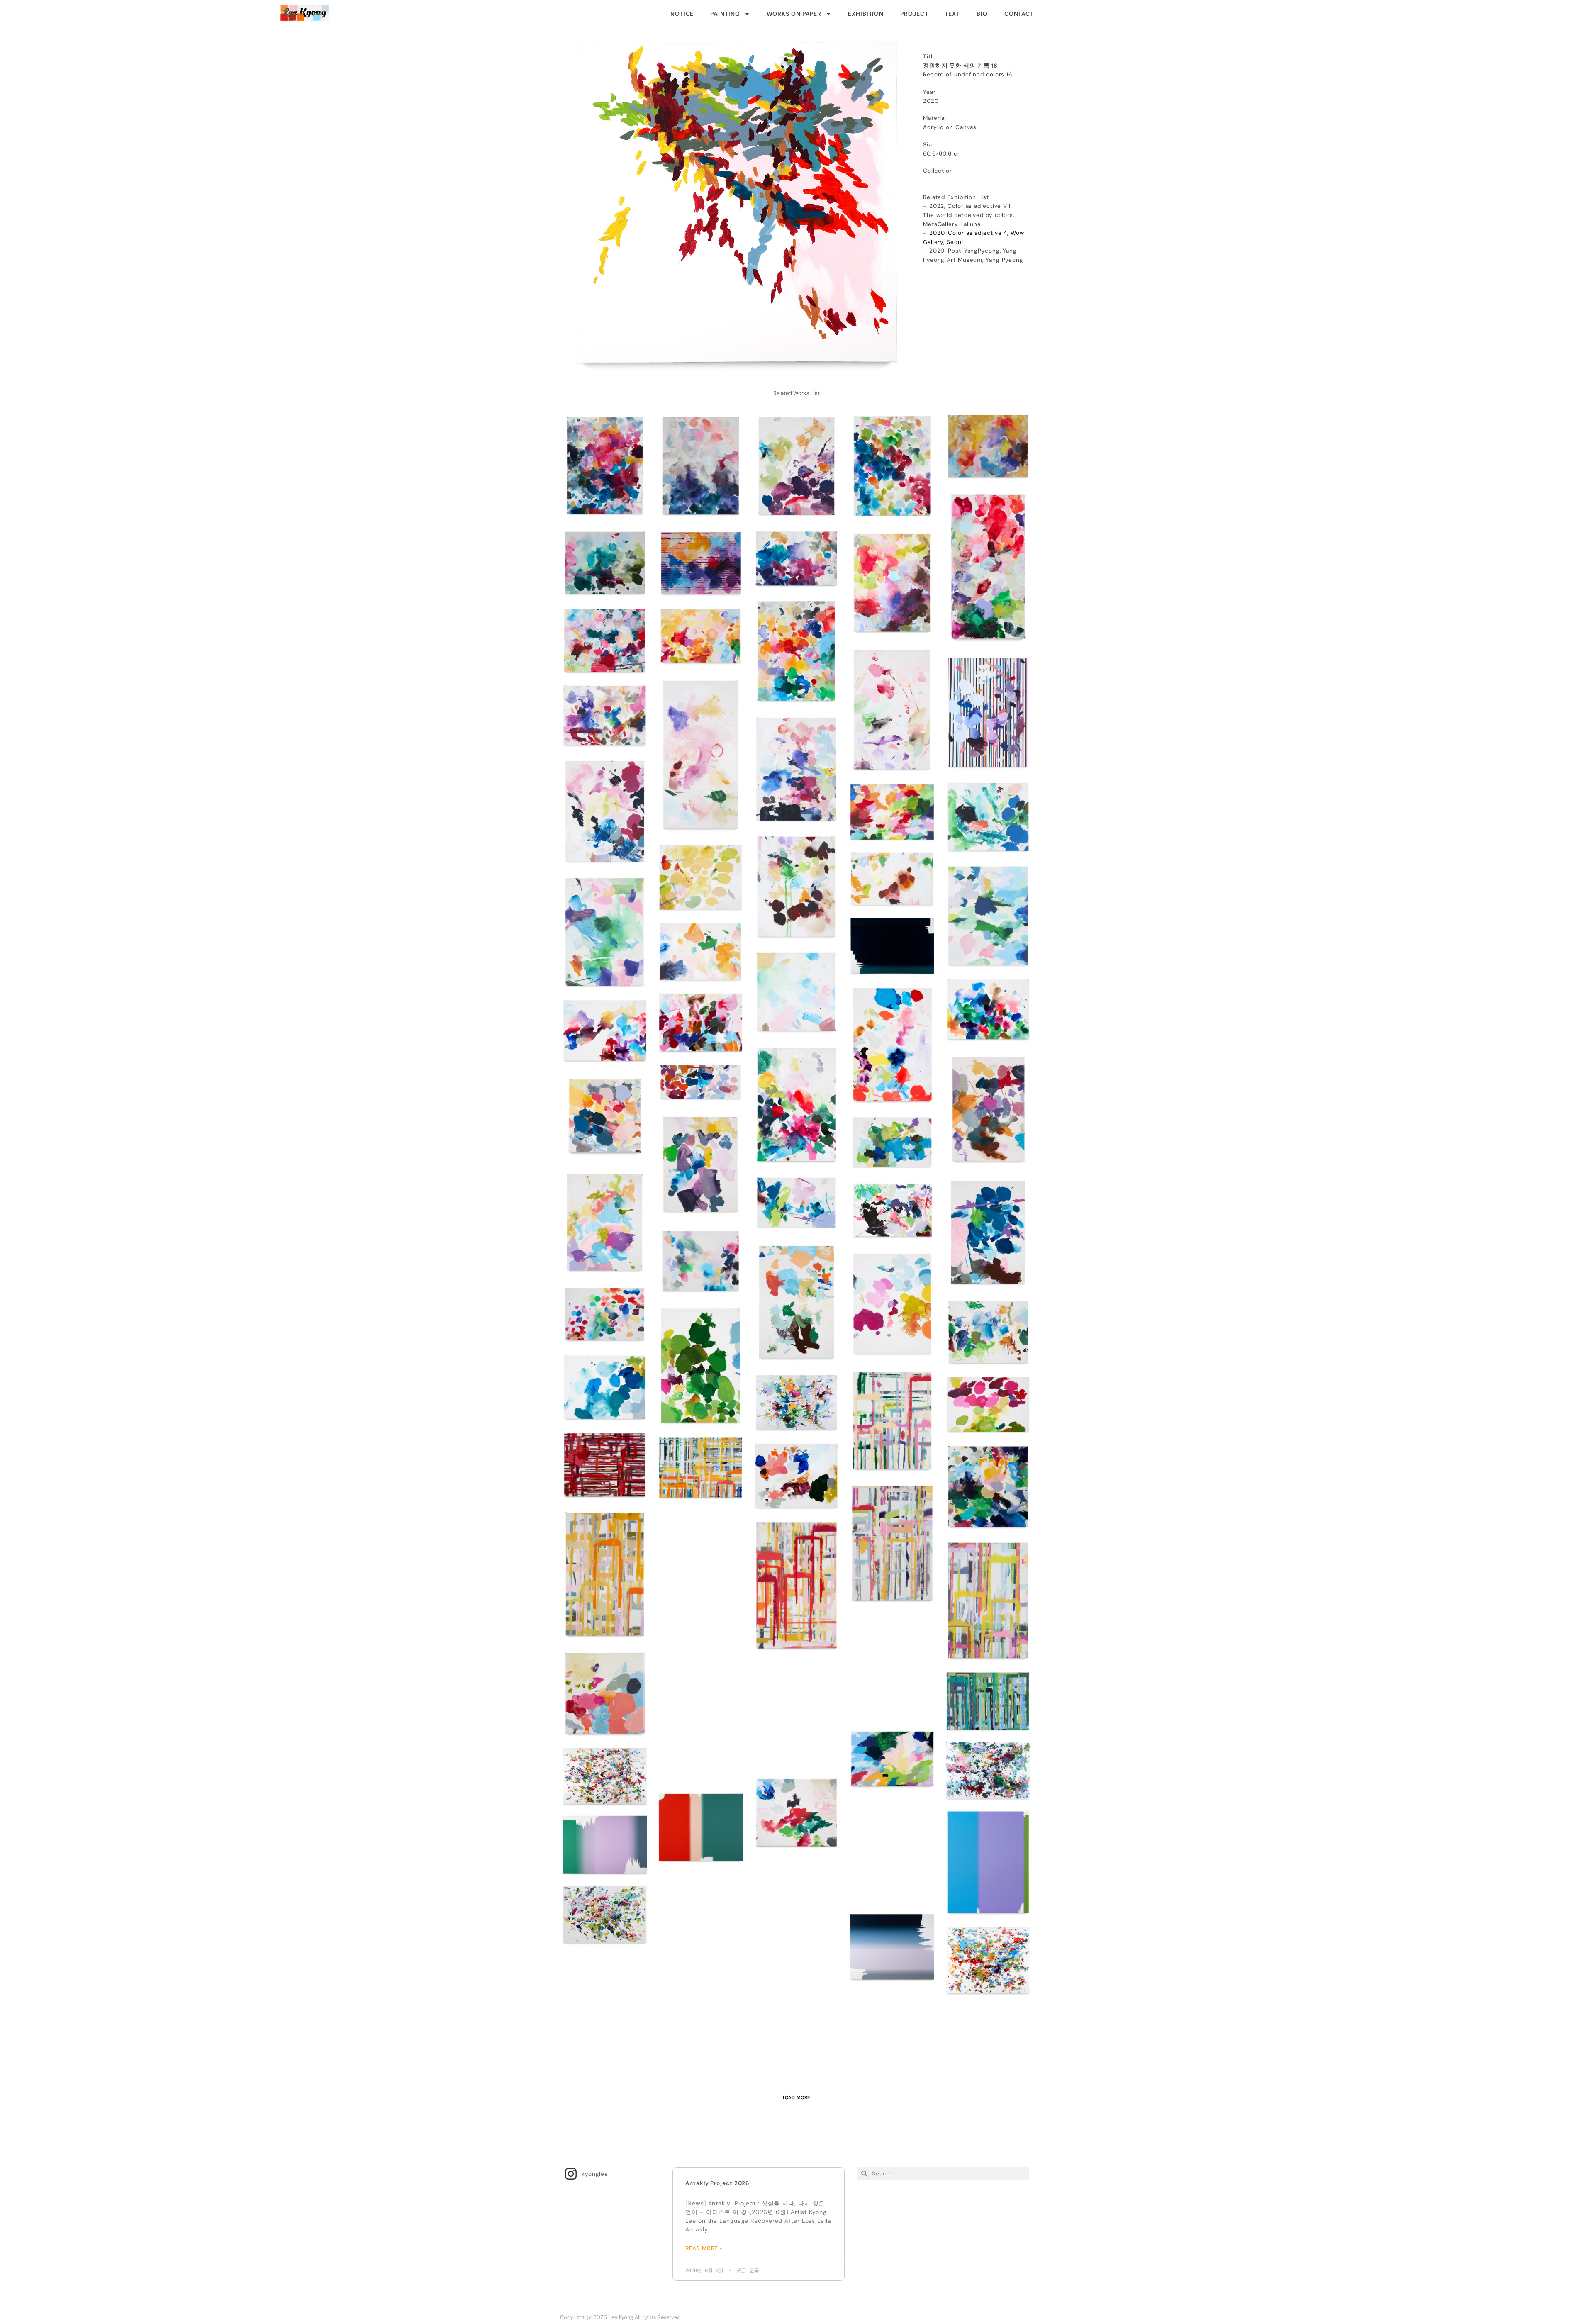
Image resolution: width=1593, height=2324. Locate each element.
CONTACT (1019, 14)
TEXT (952, 14)
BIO (982, 14)
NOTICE (682, 14)
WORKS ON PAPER (794, 14)
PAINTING (725, 14)
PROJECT (914, 14)
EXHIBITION (866, 14)
